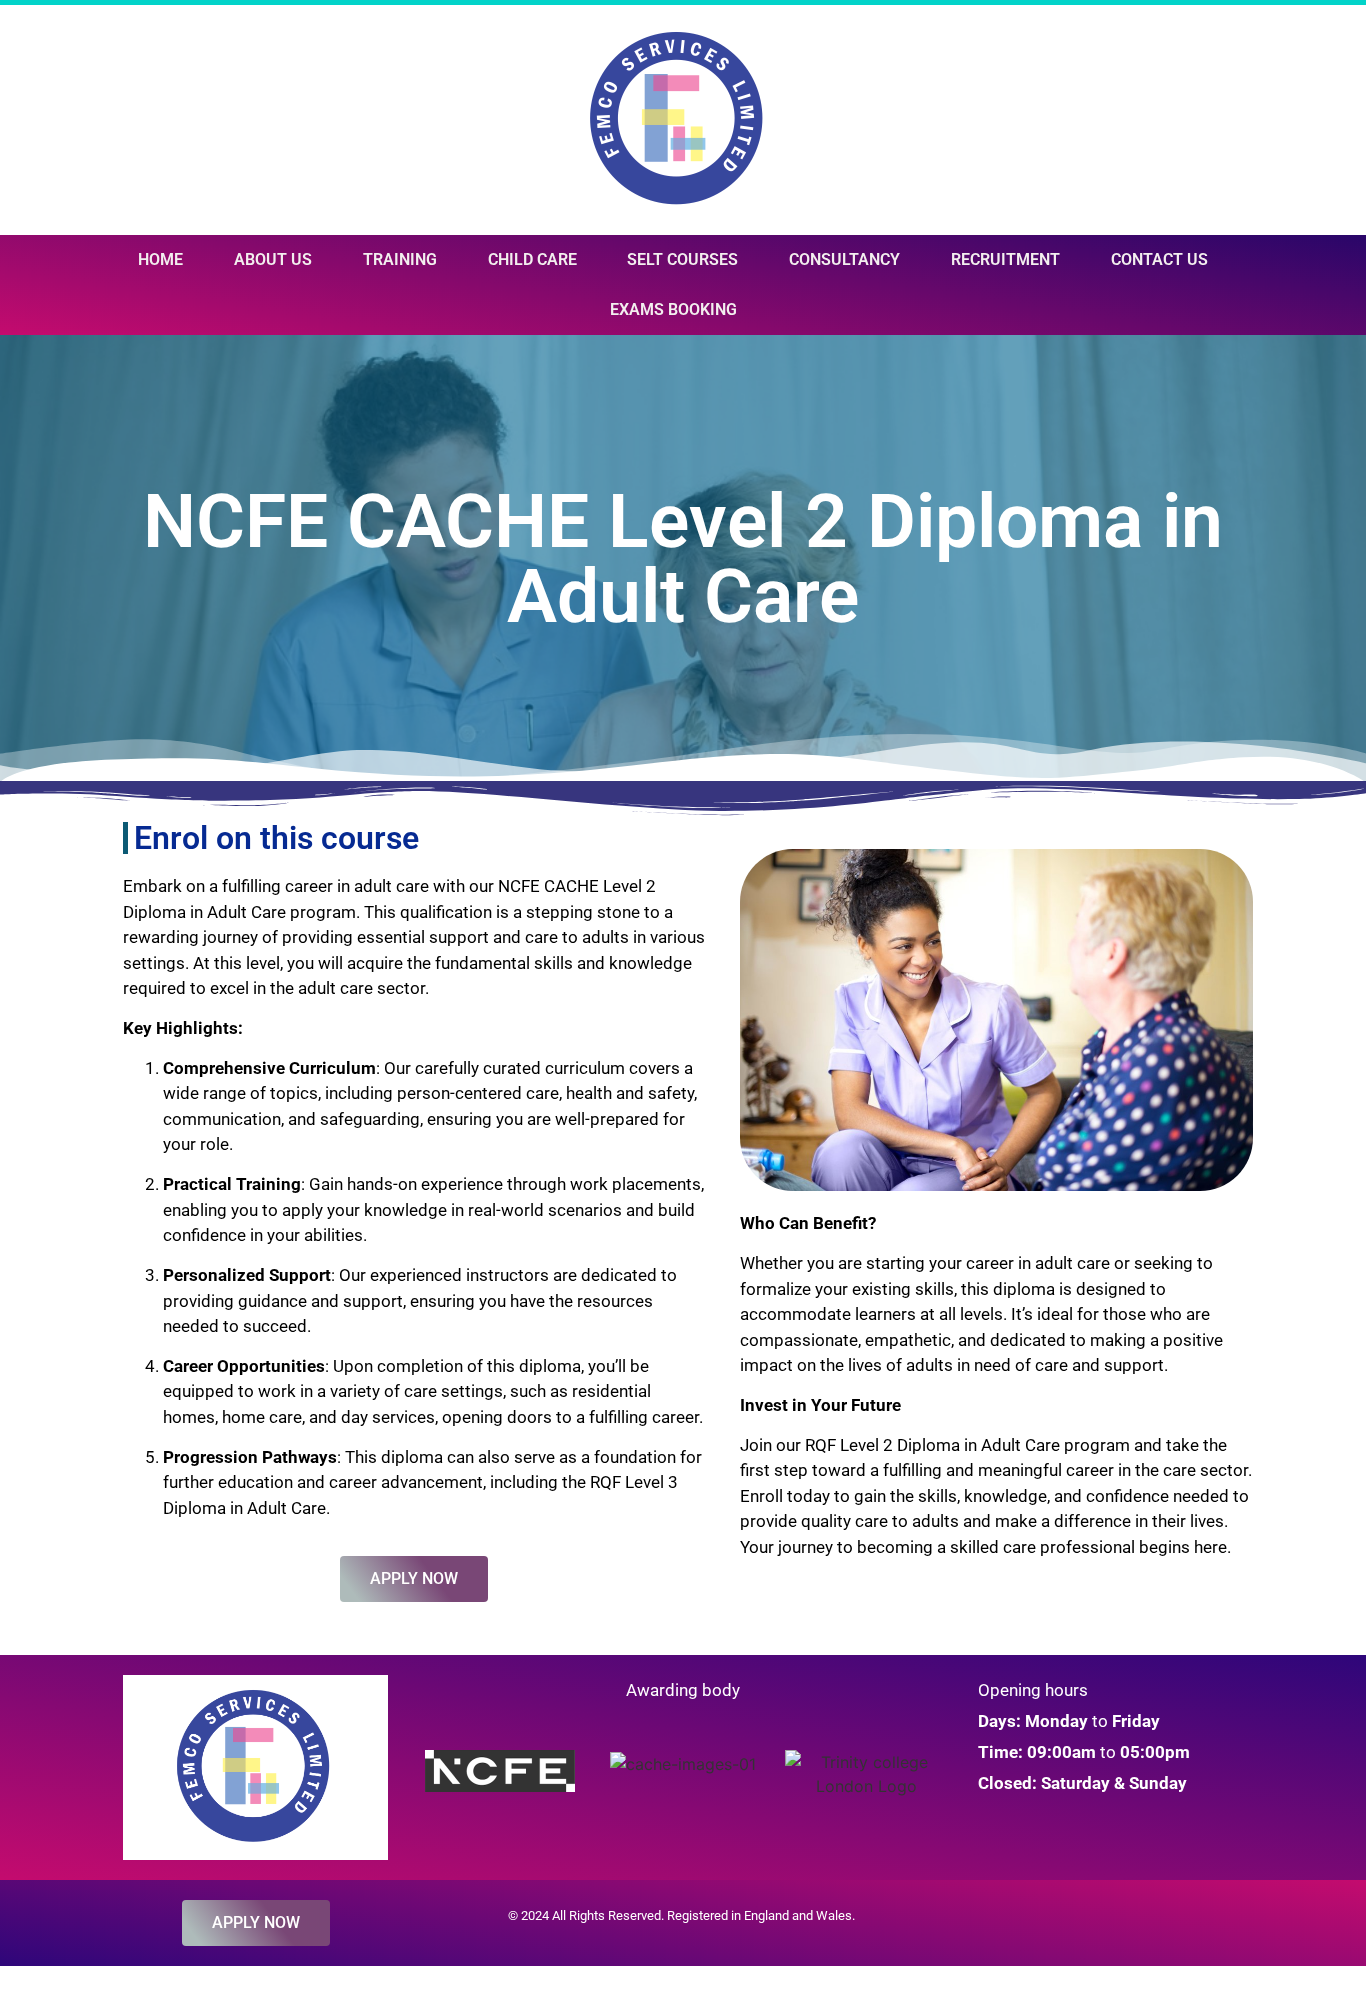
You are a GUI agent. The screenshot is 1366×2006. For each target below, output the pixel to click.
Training (400, 259)
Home (160, 259)
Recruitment (1005, 259)
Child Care (532, 259)
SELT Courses (682, 259)
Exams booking (673, 309)
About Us (273, 259)
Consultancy (844, 259)
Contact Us (1159, 259)
